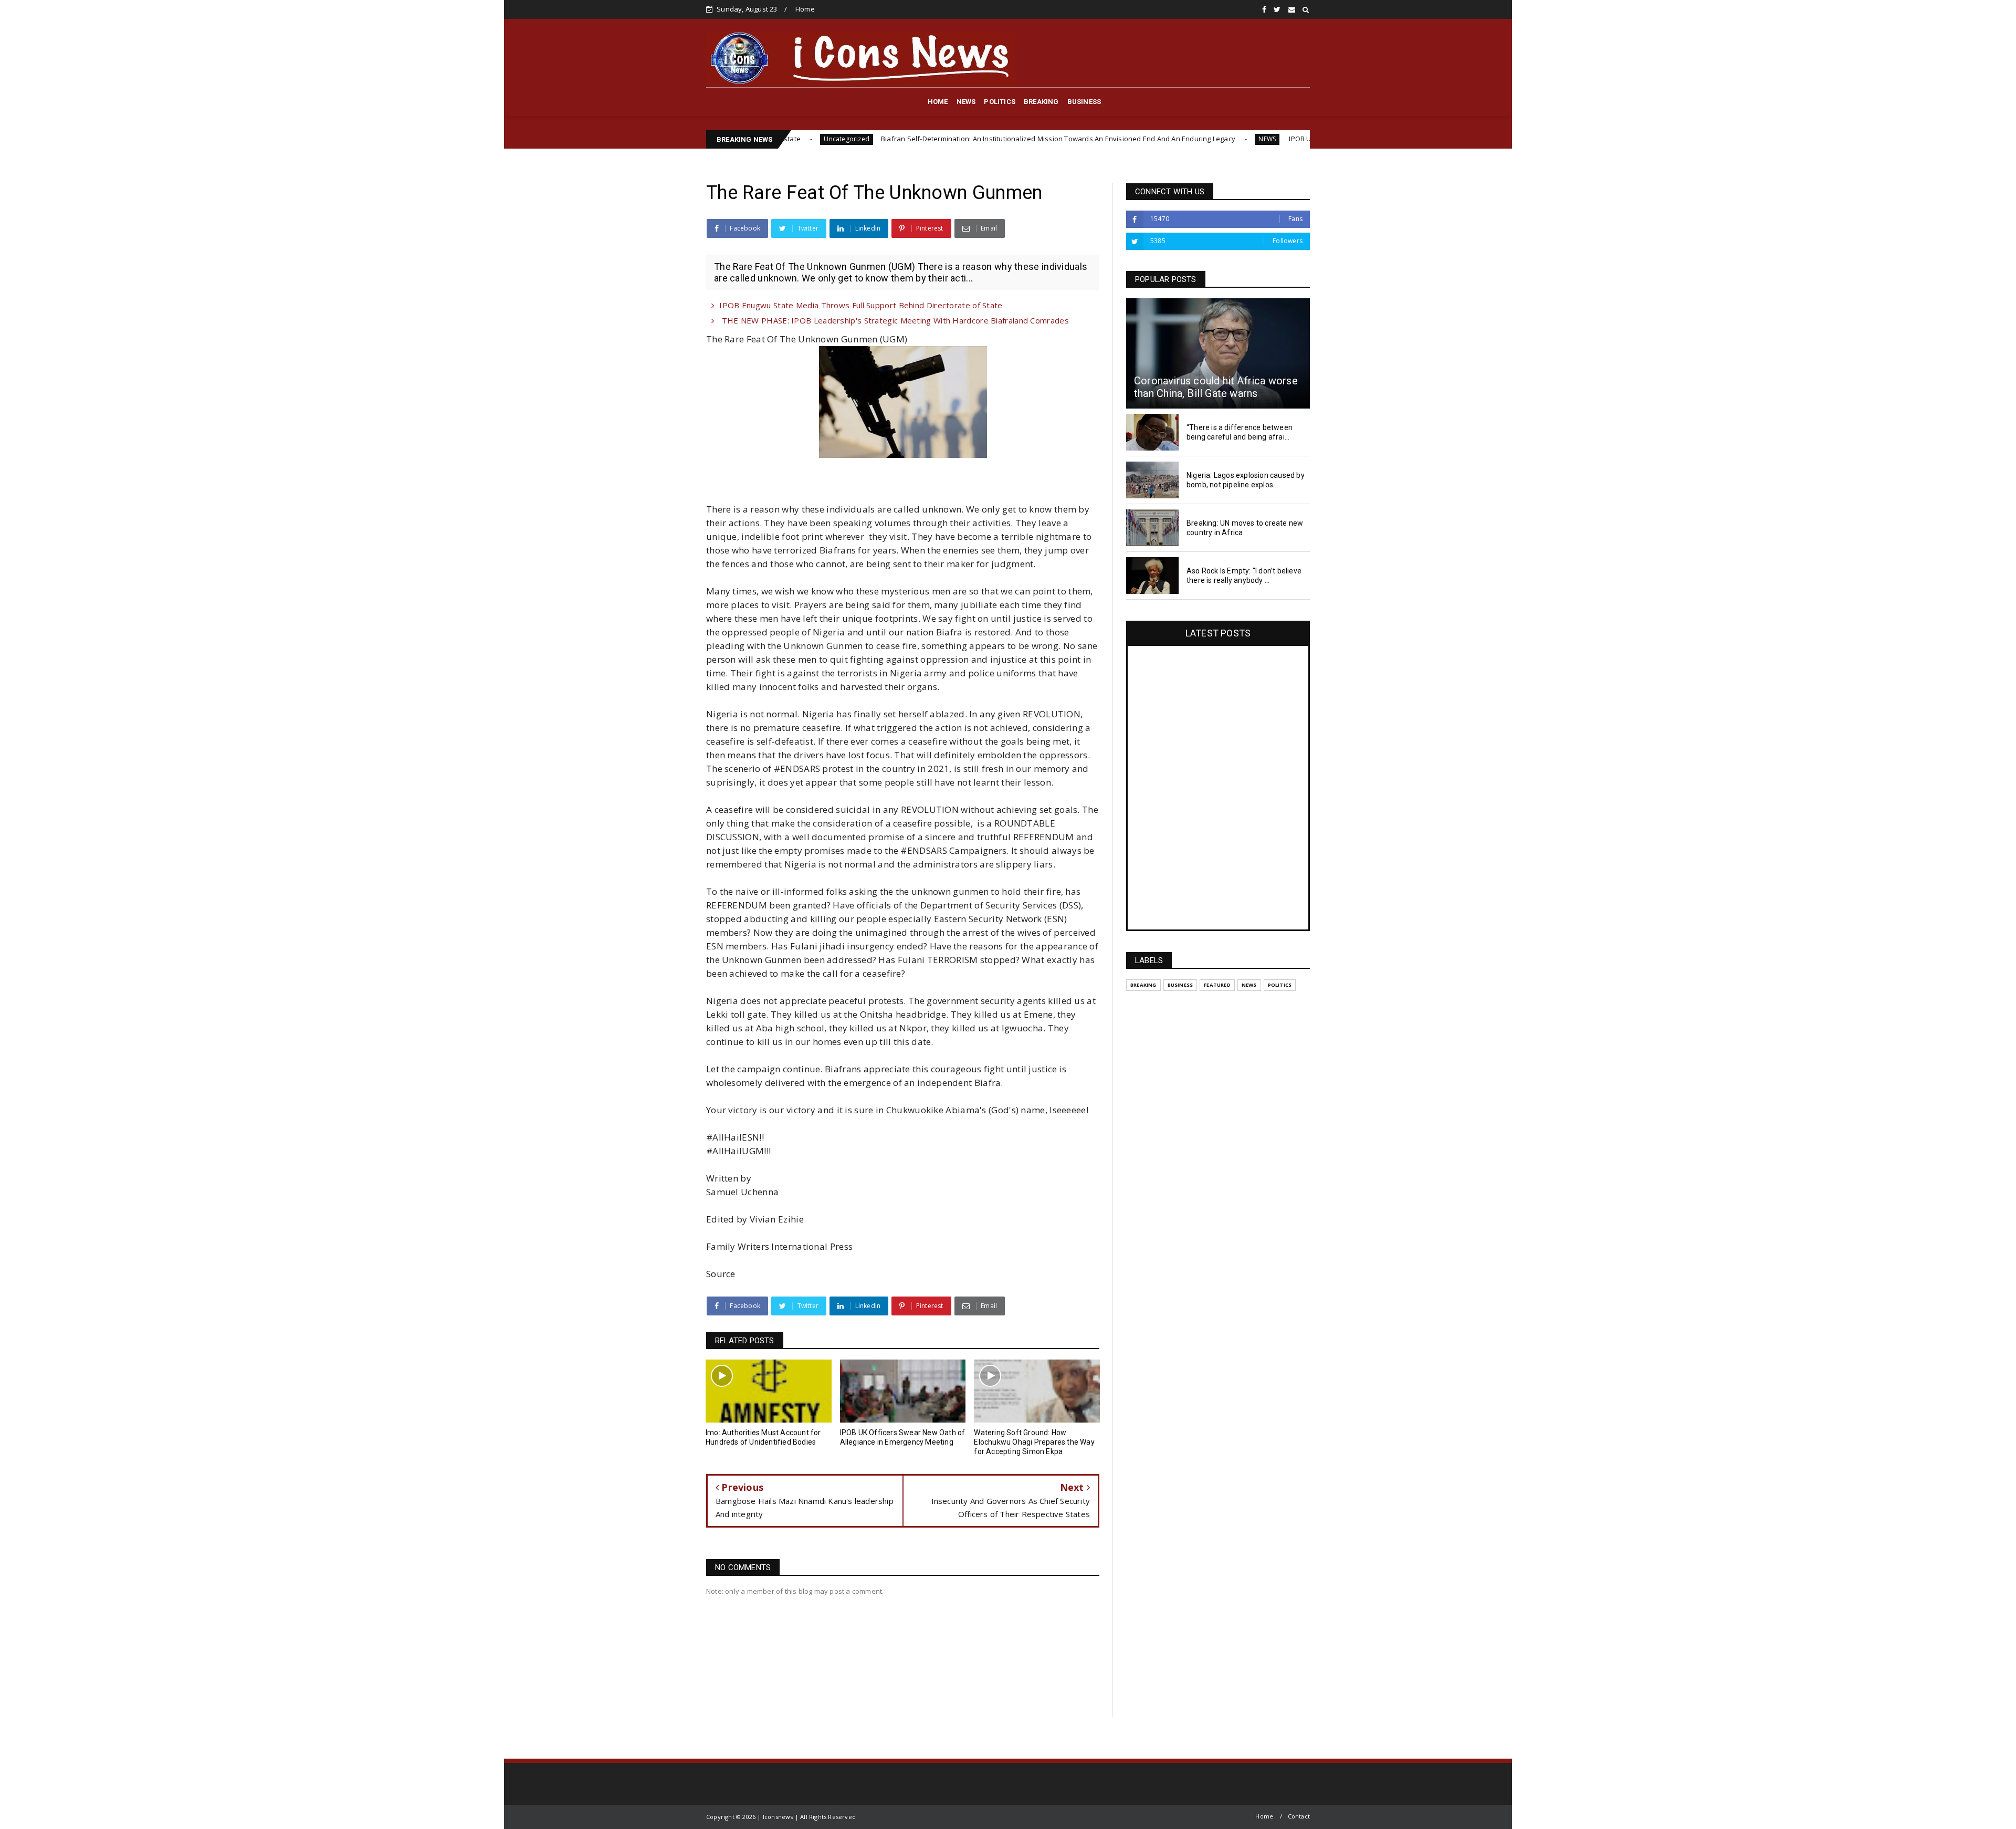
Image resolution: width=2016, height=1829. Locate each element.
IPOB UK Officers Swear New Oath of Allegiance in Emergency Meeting (1266, 139)
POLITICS (1000, 102)
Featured (1217, 985)
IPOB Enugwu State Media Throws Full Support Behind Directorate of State (861, 305)
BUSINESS (1084, 102)
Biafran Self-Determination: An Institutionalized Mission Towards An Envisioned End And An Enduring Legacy (921, 139)
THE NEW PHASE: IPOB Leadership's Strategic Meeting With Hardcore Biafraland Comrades (894, 320)
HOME (938, 102)
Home (805, 9)
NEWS (966, 102)
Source (721, 1274)
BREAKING (1041, 102)
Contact (1299, 1816)
